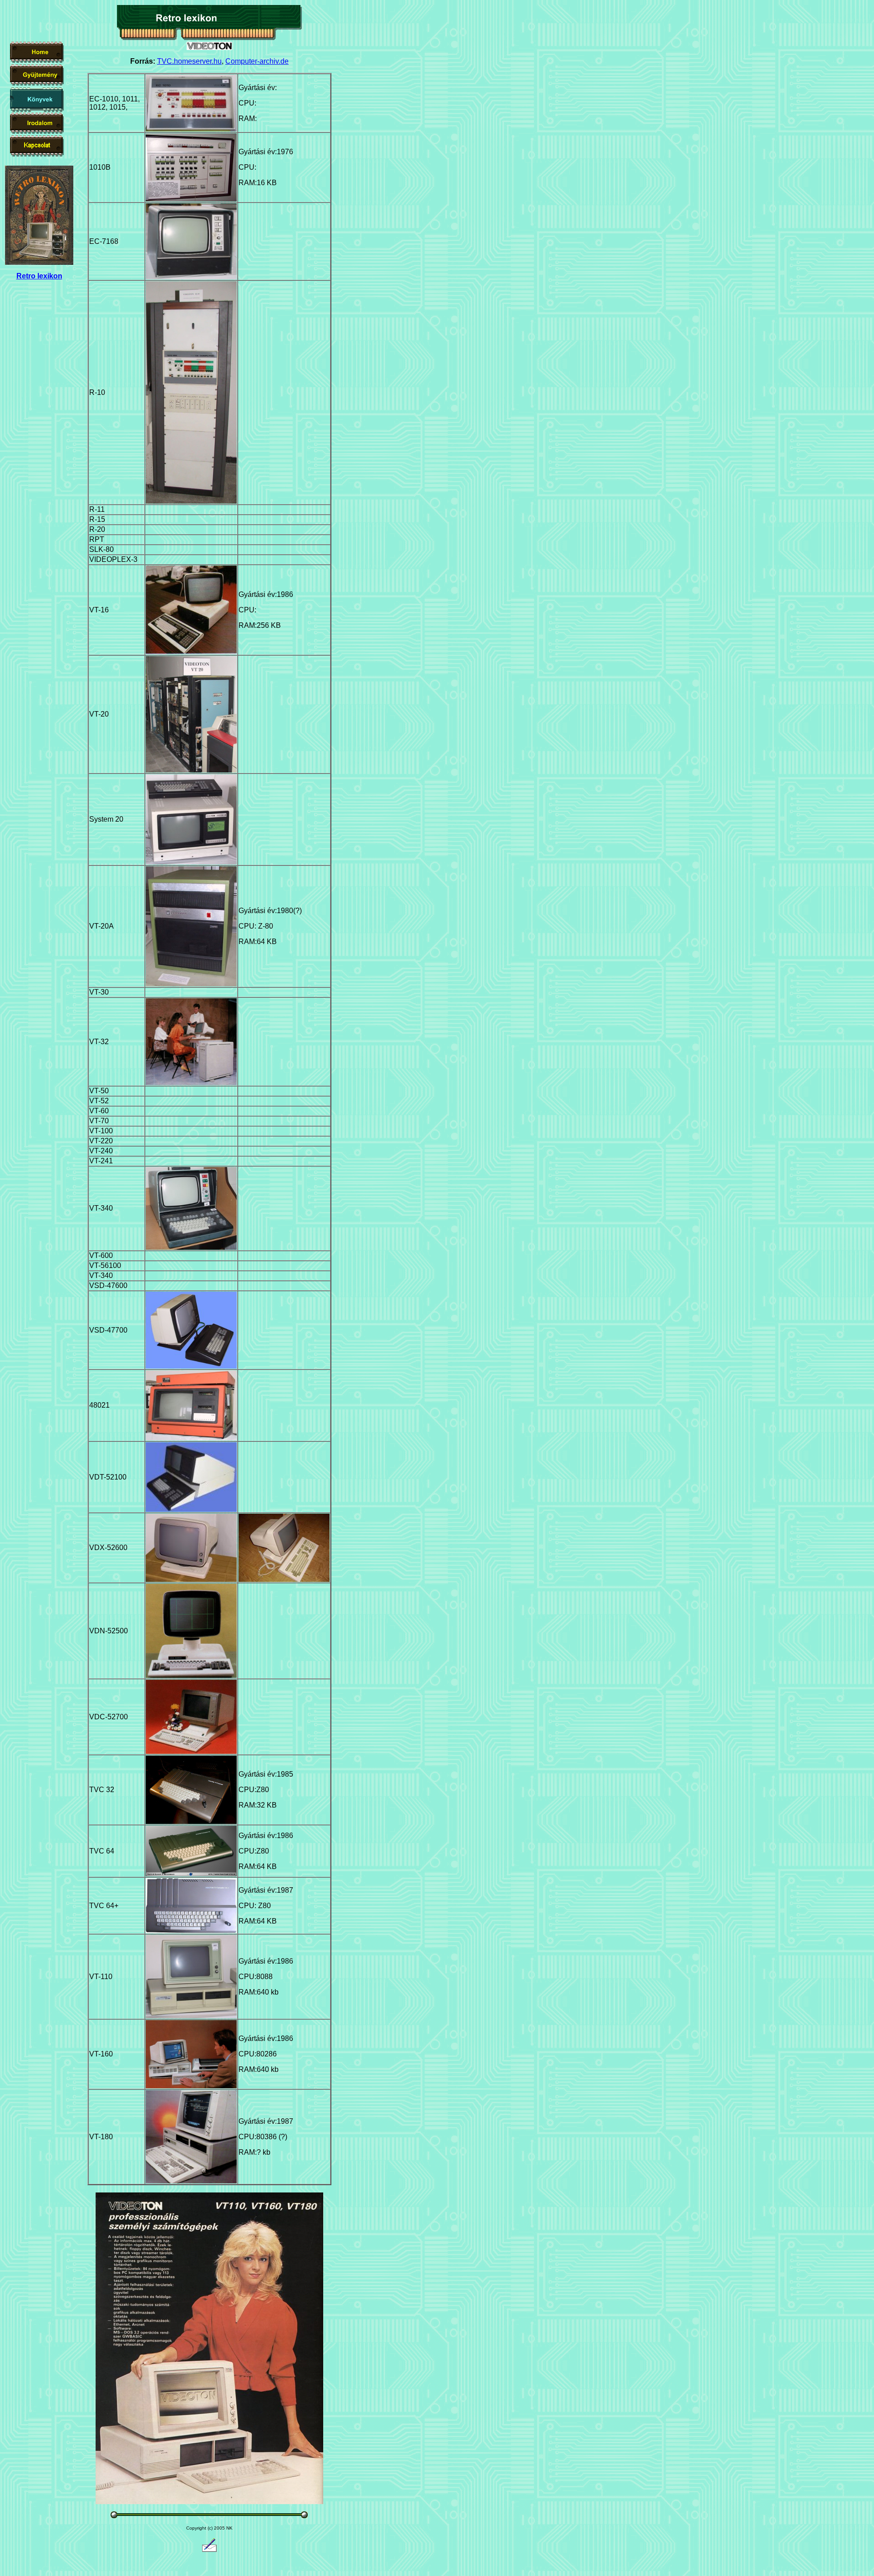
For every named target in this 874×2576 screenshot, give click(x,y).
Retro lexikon (39, 276)
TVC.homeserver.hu (189, 61)
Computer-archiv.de (257, 61)
